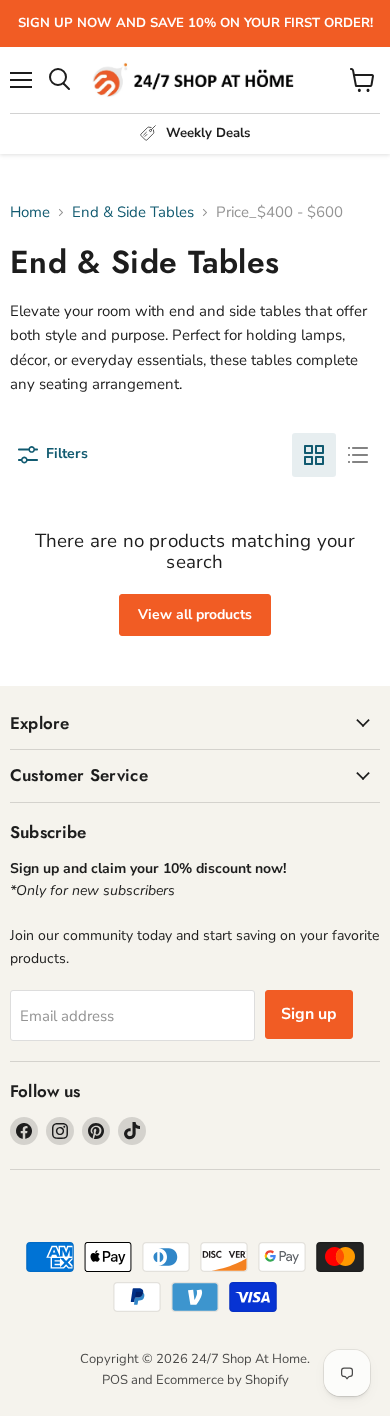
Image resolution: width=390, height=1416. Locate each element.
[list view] (358, 455)
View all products (195, 614)
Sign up (309, 1014)
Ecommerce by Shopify (222, 1380)
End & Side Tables (133, 212)
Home (30, 212)
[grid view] (314, 455)
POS (115, 1380)
